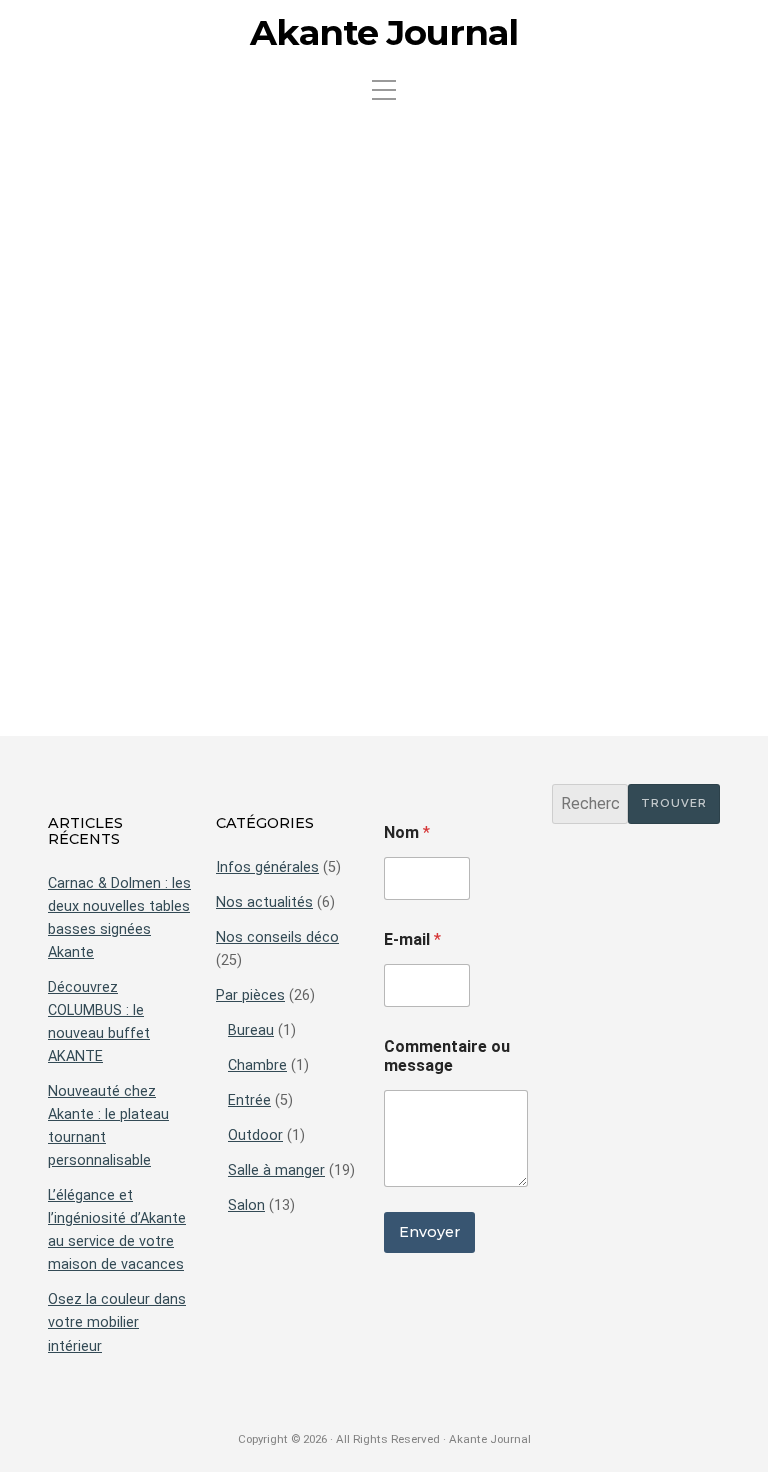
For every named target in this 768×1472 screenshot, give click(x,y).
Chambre (257, 1065)
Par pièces (250, 995)
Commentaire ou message (447, 1056)
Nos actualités (264, 902)
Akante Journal (384, 33)
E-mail (412, 939)
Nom (407, 832)
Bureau (251, 1030)
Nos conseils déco (277, 937)
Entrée (249, 1100)
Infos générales (267, 867)
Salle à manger (276, 1170)
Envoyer (429, 1232)
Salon (246, 1205)
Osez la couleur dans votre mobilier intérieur (117, 1322)
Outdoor (255, 1135)
